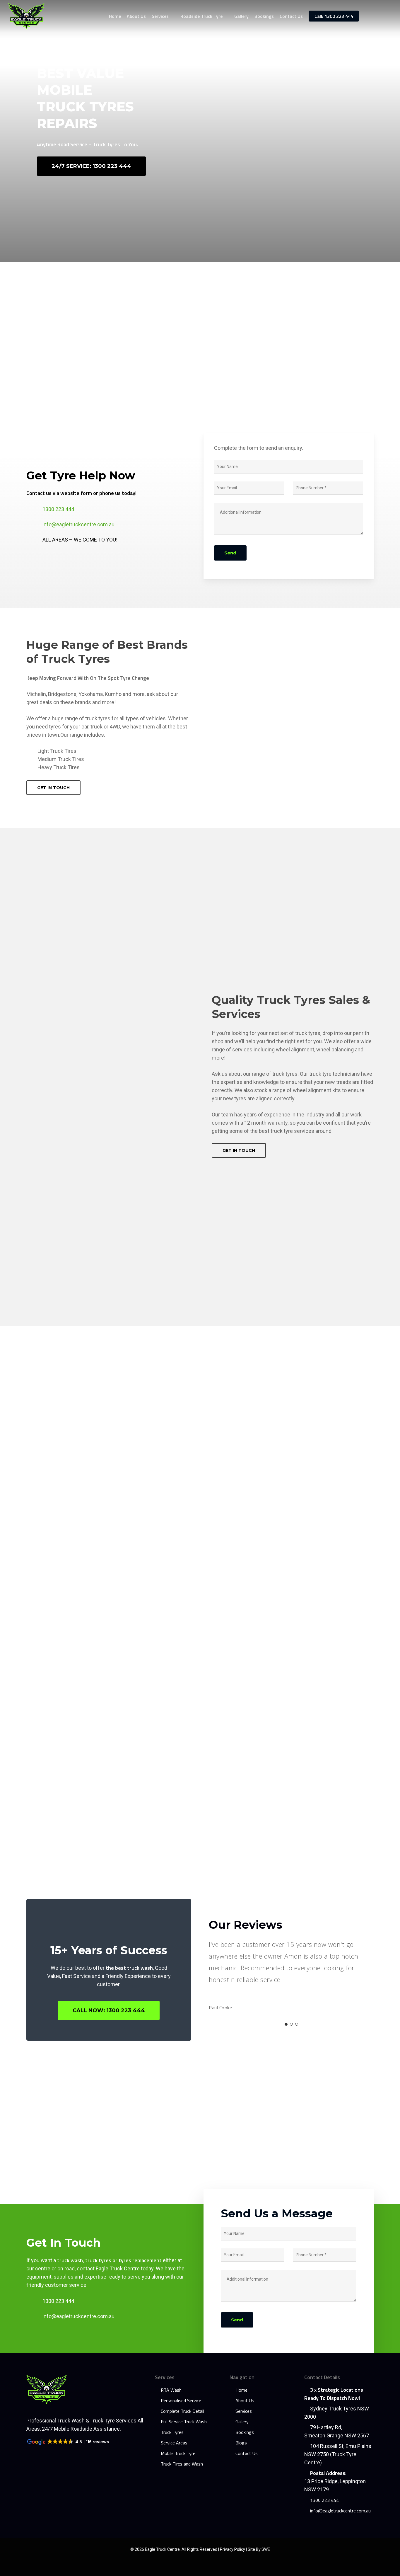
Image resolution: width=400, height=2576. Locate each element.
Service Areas (174, 2443)
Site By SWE (259, 2549)
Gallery (242, 2422)
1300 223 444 (58, 509)
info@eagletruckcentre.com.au (78, 524)
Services (244, 2411)
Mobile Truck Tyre (178, 2453)
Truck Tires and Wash (182, 2464)
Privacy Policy (233, 2549)
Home (241, 2390)
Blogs (241, 2443)
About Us (245, 2400)
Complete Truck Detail (182, 2411)
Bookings (245, 2432)
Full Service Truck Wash (184, 2422)
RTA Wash (171, 2390)
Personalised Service (181, 2400)
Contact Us (247, 2453)
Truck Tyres (172, 2432)
